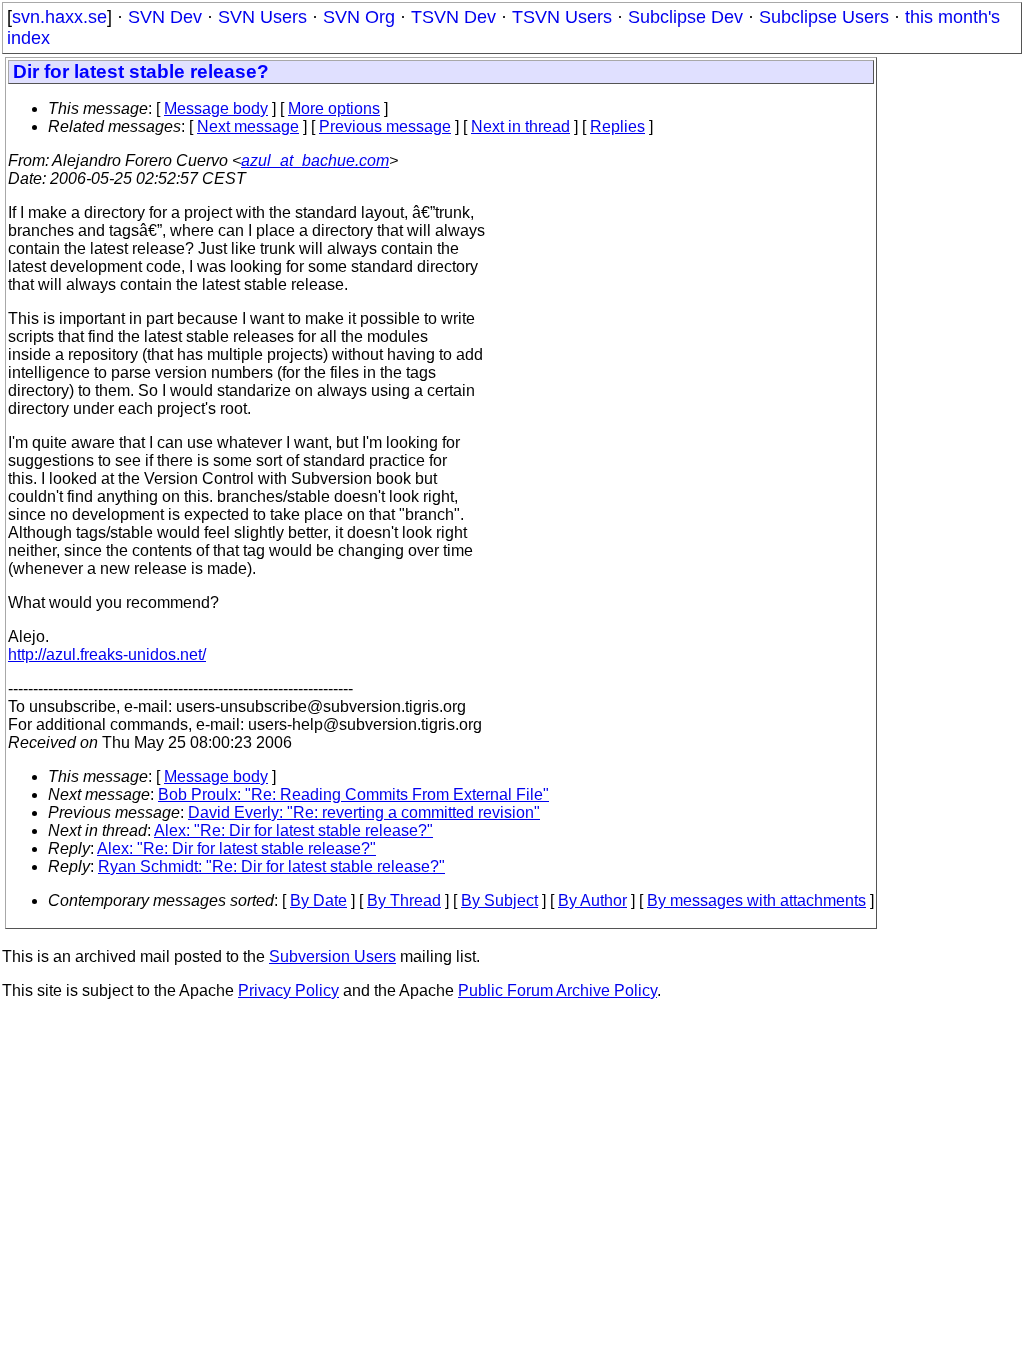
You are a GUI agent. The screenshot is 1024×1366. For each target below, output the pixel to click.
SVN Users (262, 17)
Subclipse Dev (685, 17)
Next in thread (520, 126)
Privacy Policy (288, 990)
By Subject (499, 900)
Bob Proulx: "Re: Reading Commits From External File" (353, 794)
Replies (617, 126)
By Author (592, 900)
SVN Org (359, 17)
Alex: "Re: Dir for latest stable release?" (293, 830)
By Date (318, 900)
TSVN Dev (453, 17)
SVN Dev (165, 17)
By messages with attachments (756, 900)
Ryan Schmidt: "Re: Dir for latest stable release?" (271, 866)
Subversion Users (332, 956)
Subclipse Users (824, 17)
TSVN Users (562, 17)
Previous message (385, 126)
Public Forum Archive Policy (557, 990)
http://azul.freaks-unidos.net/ (107, 654)
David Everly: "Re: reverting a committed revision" (364, 812)
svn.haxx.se (59, 17)
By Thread (404, 900)
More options (334, 108)
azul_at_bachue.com (315, 160)
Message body (216, 108)
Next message (248, 126)
